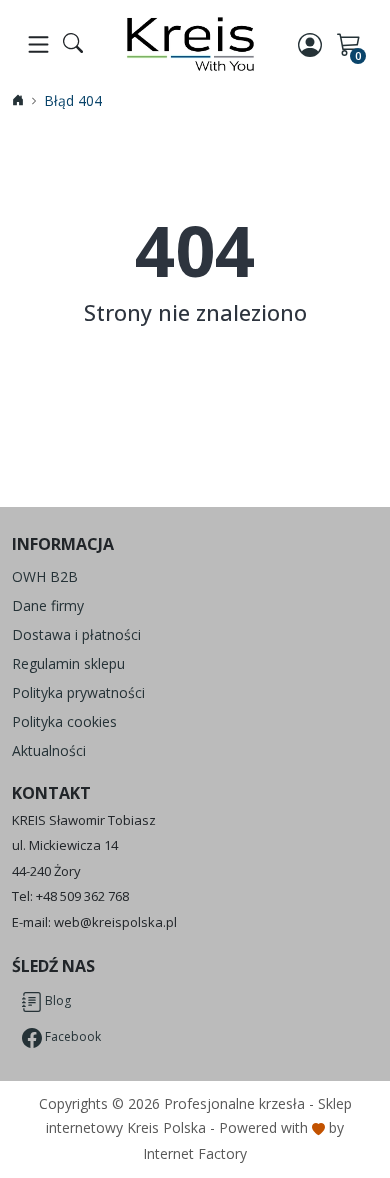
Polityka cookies (64, 721)
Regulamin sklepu (68, 663)
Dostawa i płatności (76, 634)
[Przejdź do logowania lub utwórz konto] (311, 44)
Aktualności (49, 750)
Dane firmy (48, 605)
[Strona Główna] (190, 44)
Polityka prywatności (78, 692)
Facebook (71, 1037)
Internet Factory (195, 1153)
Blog (56, 1001)
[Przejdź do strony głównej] (18, 100)
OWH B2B (45, 576)
